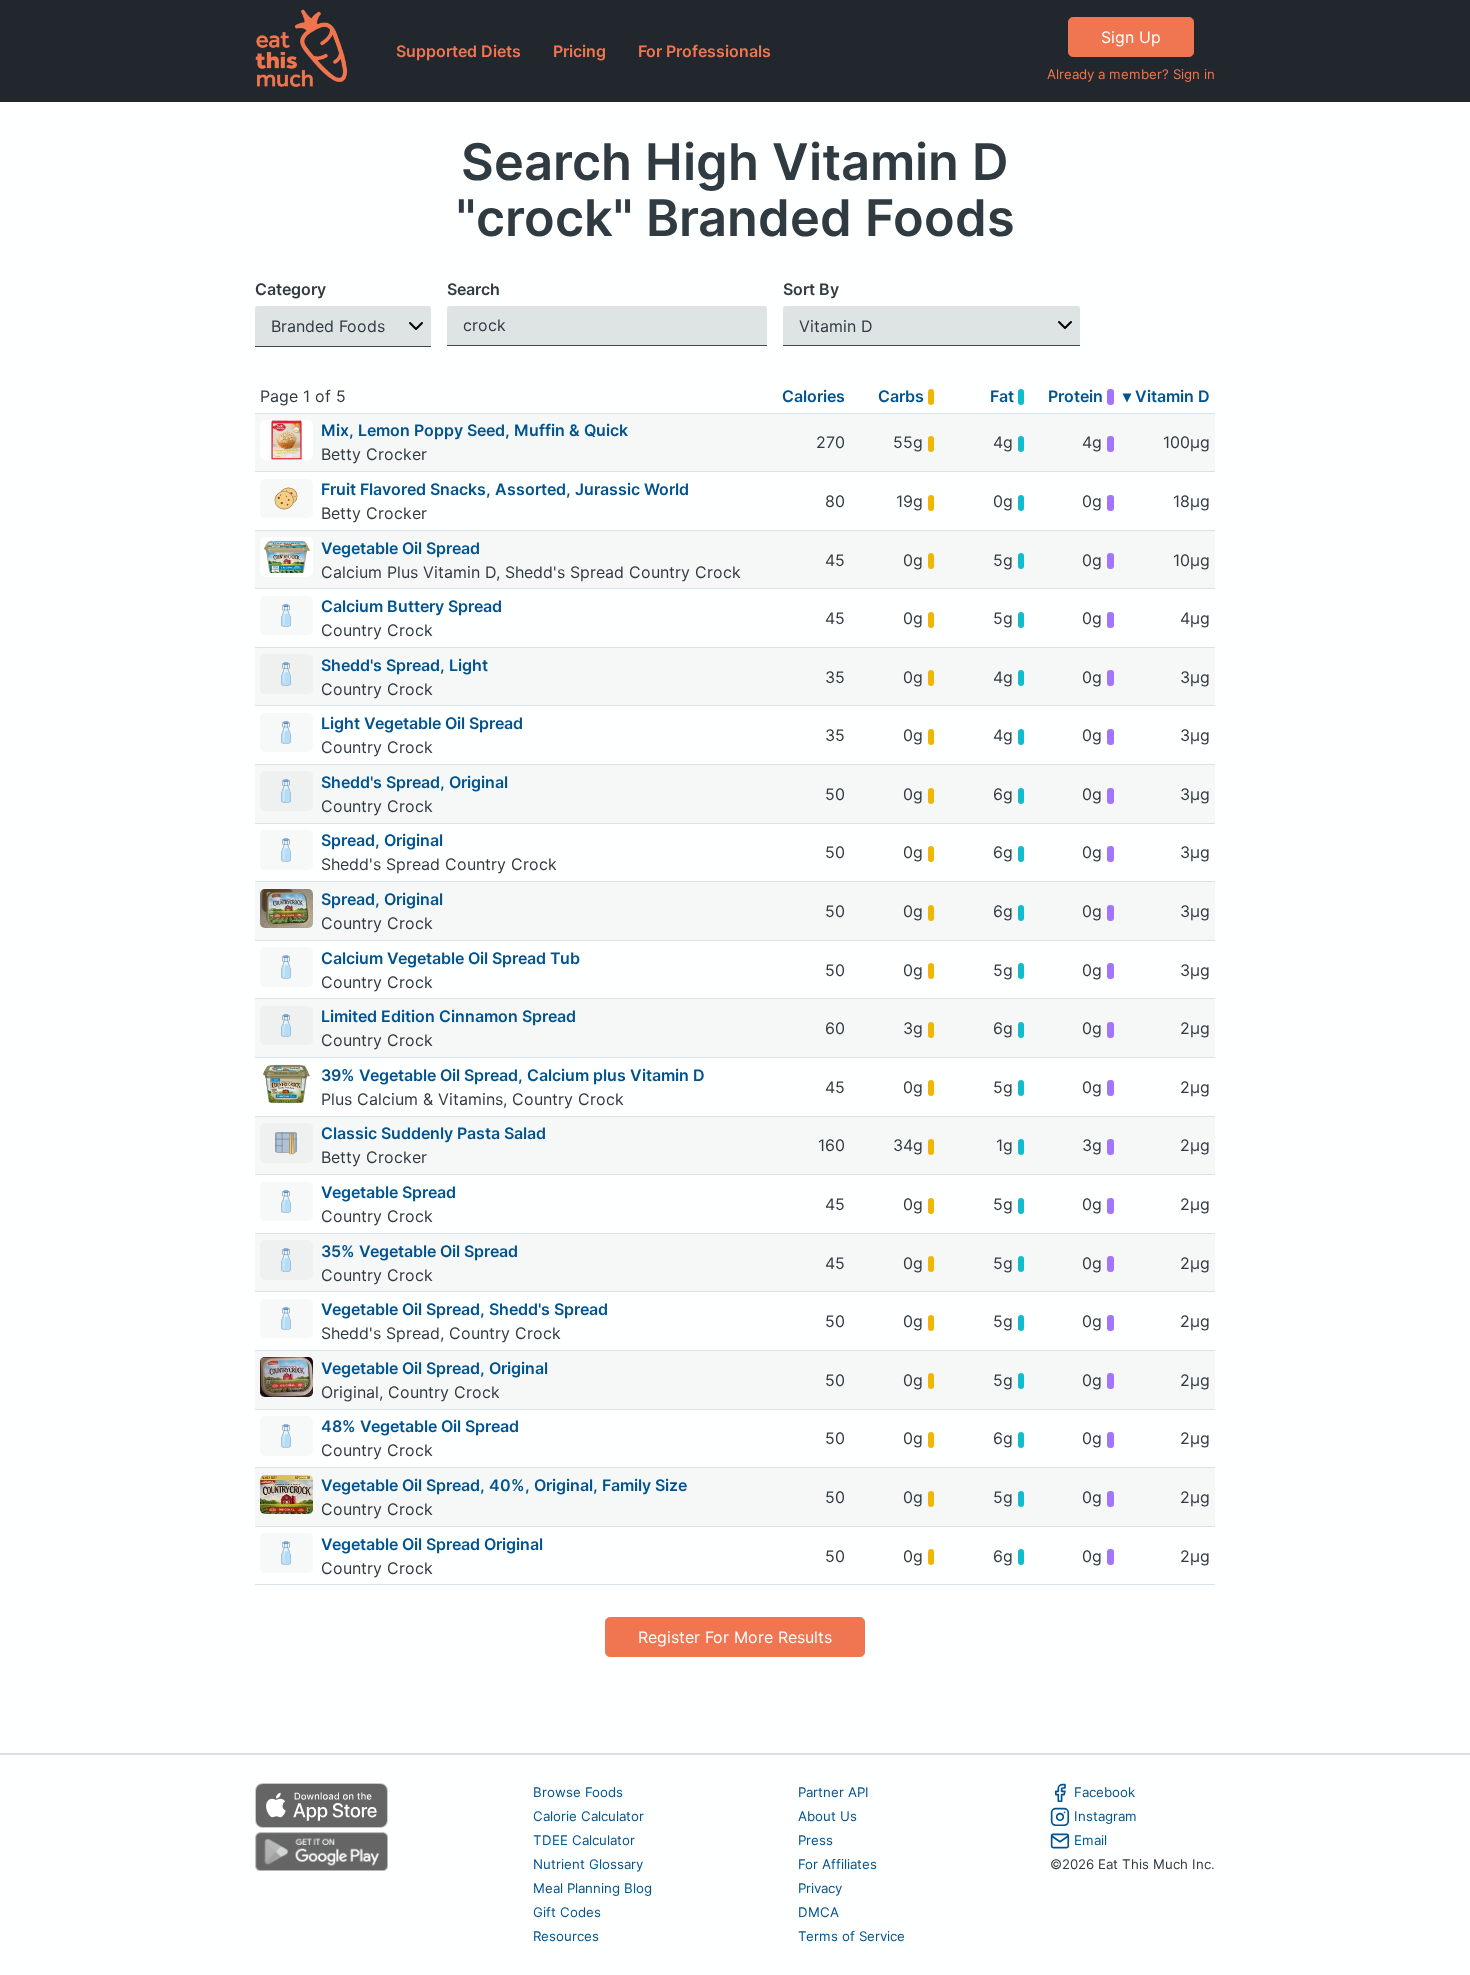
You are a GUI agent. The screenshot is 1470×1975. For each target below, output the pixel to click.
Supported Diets (458, 51)
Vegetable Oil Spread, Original (434, 1368)
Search (473, 289)
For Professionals (704, 51)
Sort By (811, 289)
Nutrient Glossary (588, 1864)
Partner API (833, 1792)
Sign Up (1131, 37)
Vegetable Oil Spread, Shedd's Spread (464, 1309)
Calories (813, 396)
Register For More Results (735, 1637)
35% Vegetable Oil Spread (419, 1251)
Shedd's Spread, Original (414, 782)
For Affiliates (837, 1864)
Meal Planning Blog (592, 1888)
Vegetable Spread (388, 1192)
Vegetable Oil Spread (400, 548)
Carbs (903, 396)
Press (815, 1840)
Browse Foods (578, 1792)
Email (1090, 1840)
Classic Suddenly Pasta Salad (433, 1133)
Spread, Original (382, 840)
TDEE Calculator (584, 1840)
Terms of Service (851, 1936)
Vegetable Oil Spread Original (432, 1544)
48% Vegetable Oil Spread (420, 1426)
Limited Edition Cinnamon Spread (448, 1016)
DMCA (818, 1912)
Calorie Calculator (588, 1816)
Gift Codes (567, 1912)
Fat (1004, 396)
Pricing (579, 51)
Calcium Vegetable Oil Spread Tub (450, 958)
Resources (566, 1936)
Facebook (1104, 1792)
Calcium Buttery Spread (411, 606)
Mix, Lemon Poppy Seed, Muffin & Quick (474, 430)
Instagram (1105, 1816)
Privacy (820, 1888)
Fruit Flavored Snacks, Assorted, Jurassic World (505, 489)
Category (290, 289)
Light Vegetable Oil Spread (422, 723)
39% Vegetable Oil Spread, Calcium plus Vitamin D (513, 1075)
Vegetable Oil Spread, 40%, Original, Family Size (504, 1485)
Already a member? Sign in (1131, 74)
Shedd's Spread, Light (404, 665)
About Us (827, 1816)
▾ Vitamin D (1166, 396)
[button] (343, 326)
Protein (1077, 396)
